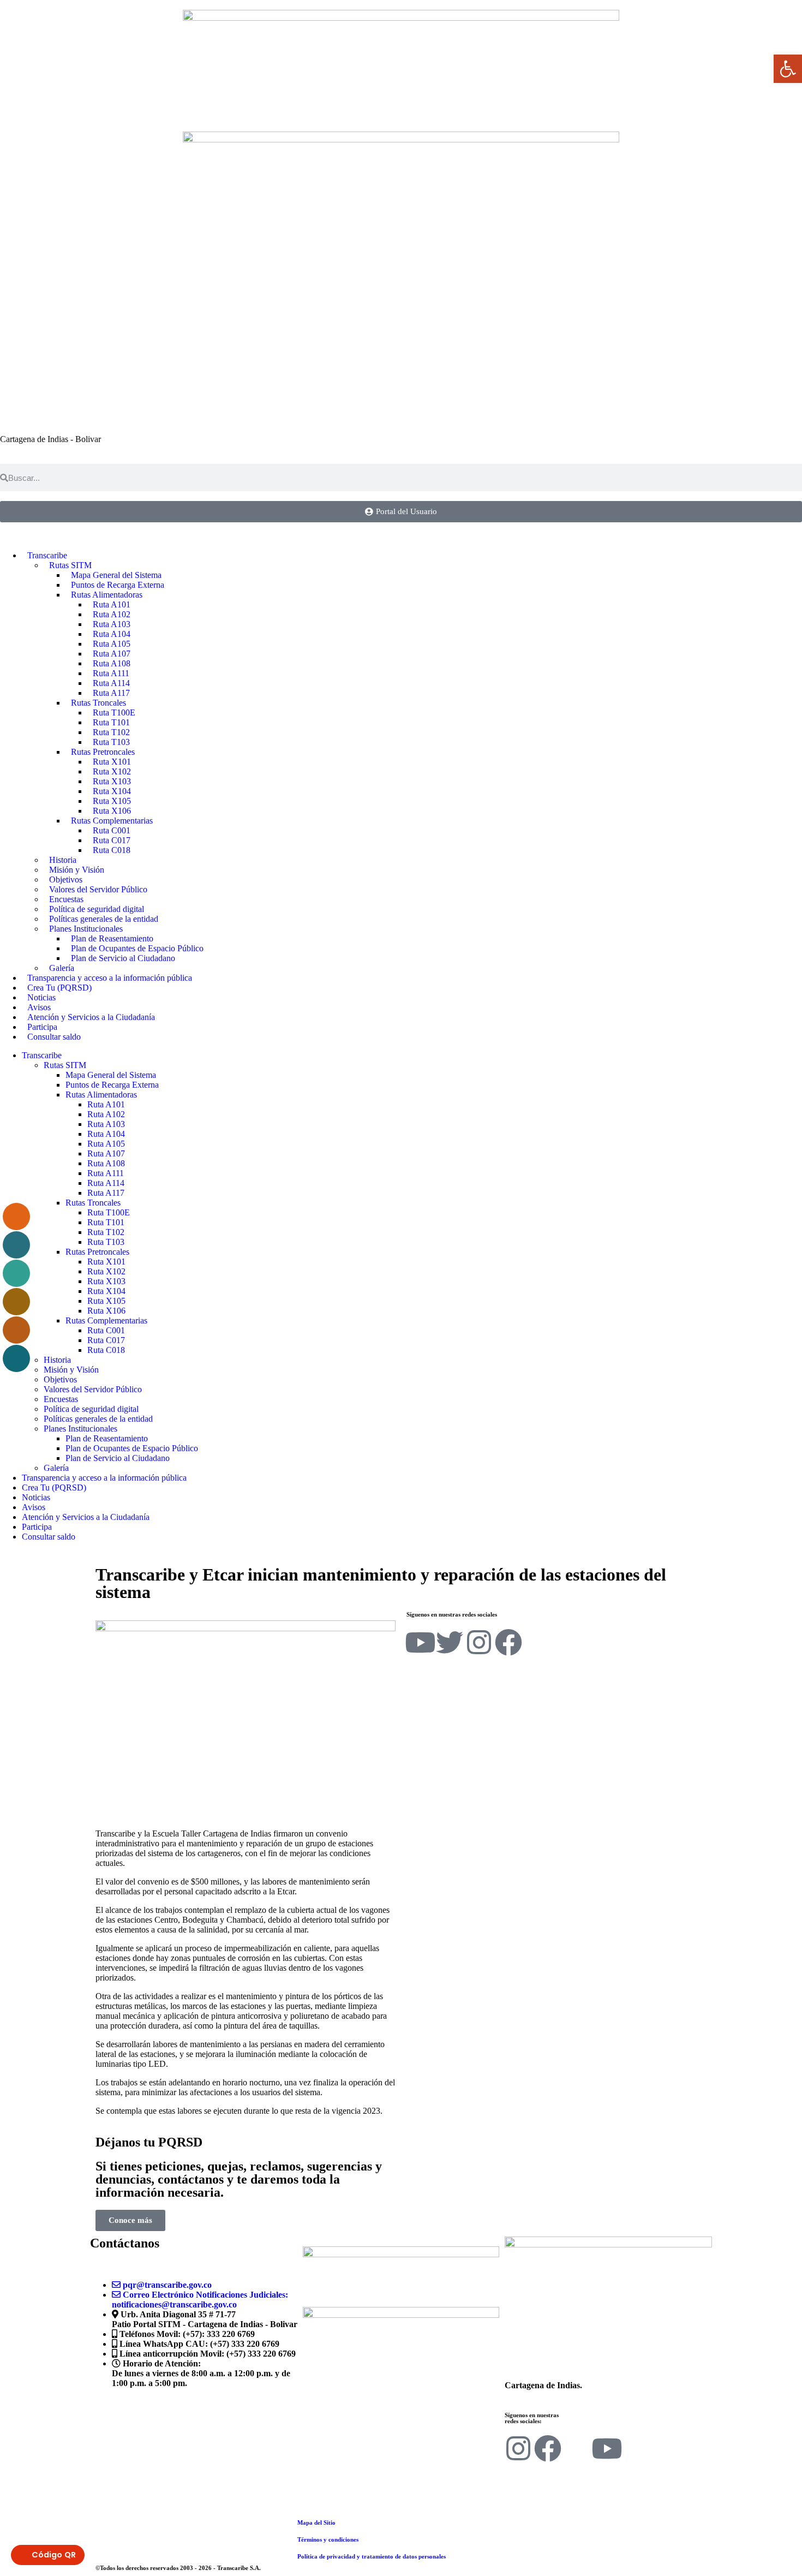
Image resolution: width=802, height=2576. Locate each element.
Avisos (34, 1507)
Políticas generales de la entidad (98, 1419)
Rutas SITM (65, 1065)
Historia (57, 1360)
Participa (37, 1527)
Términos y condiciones (328, 2539)
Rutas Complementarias (106, 1320)
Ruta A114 (106, 1183)
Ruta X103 (106, 1281)
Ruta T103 (106, 1242)
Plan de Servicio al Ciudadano (123, 958)
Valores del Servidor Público (98, 889)
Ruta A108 (106, 1163)
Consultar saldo (54, 1037)
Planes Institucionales (80, 1429)
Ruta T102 (106, 1232)
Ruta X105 (106, 1301)
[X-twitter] (577, 2448)
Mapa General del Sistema (111, 1075)
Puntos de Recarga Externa (112, 1085)
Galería (56, 1468)
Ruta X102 (106, 1271)
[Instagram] (479, 1642)
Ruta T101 (106, 1222)
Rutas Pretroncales (97, 1252)
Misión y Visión (71, 1370)
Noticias (36, 1497)
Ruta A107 (106, 1153)
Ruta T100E (109, 1212)
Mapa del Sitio (316, 2523)
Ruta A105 (106, 1144)
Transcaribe (42, 1055)
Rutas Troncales (93, 1203)
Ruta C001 (106, 1330)
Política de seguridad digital (91, 1409)
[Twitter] (450, 1642)
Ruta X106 (106, 1311)
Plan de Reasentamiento (107, 1438)
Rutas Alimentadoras (101, 1095)
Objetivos (60, 1379)
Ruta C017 (106, 1340)
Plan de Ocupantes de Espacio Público (132, 1448)
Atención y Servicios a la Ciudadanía (91, 1017)
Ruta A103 (106, 1124)
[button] (788, 69)
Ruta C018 (112, 850)
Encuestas (61, 1399)
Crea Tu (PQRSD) (54, 1487)
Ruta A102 (106, 1114)
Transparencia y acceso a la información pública (110, 978)
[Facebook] (508, 1642)
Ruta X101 (106, 1262)
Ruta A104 (106, 1134)
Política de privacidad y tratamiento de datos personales (372, 2556)
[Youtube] (420, 1642)
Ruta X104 (106, 1291)
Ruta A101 (106, 1104)
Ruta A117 (106, 1193)
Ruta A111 (106, 1173)
